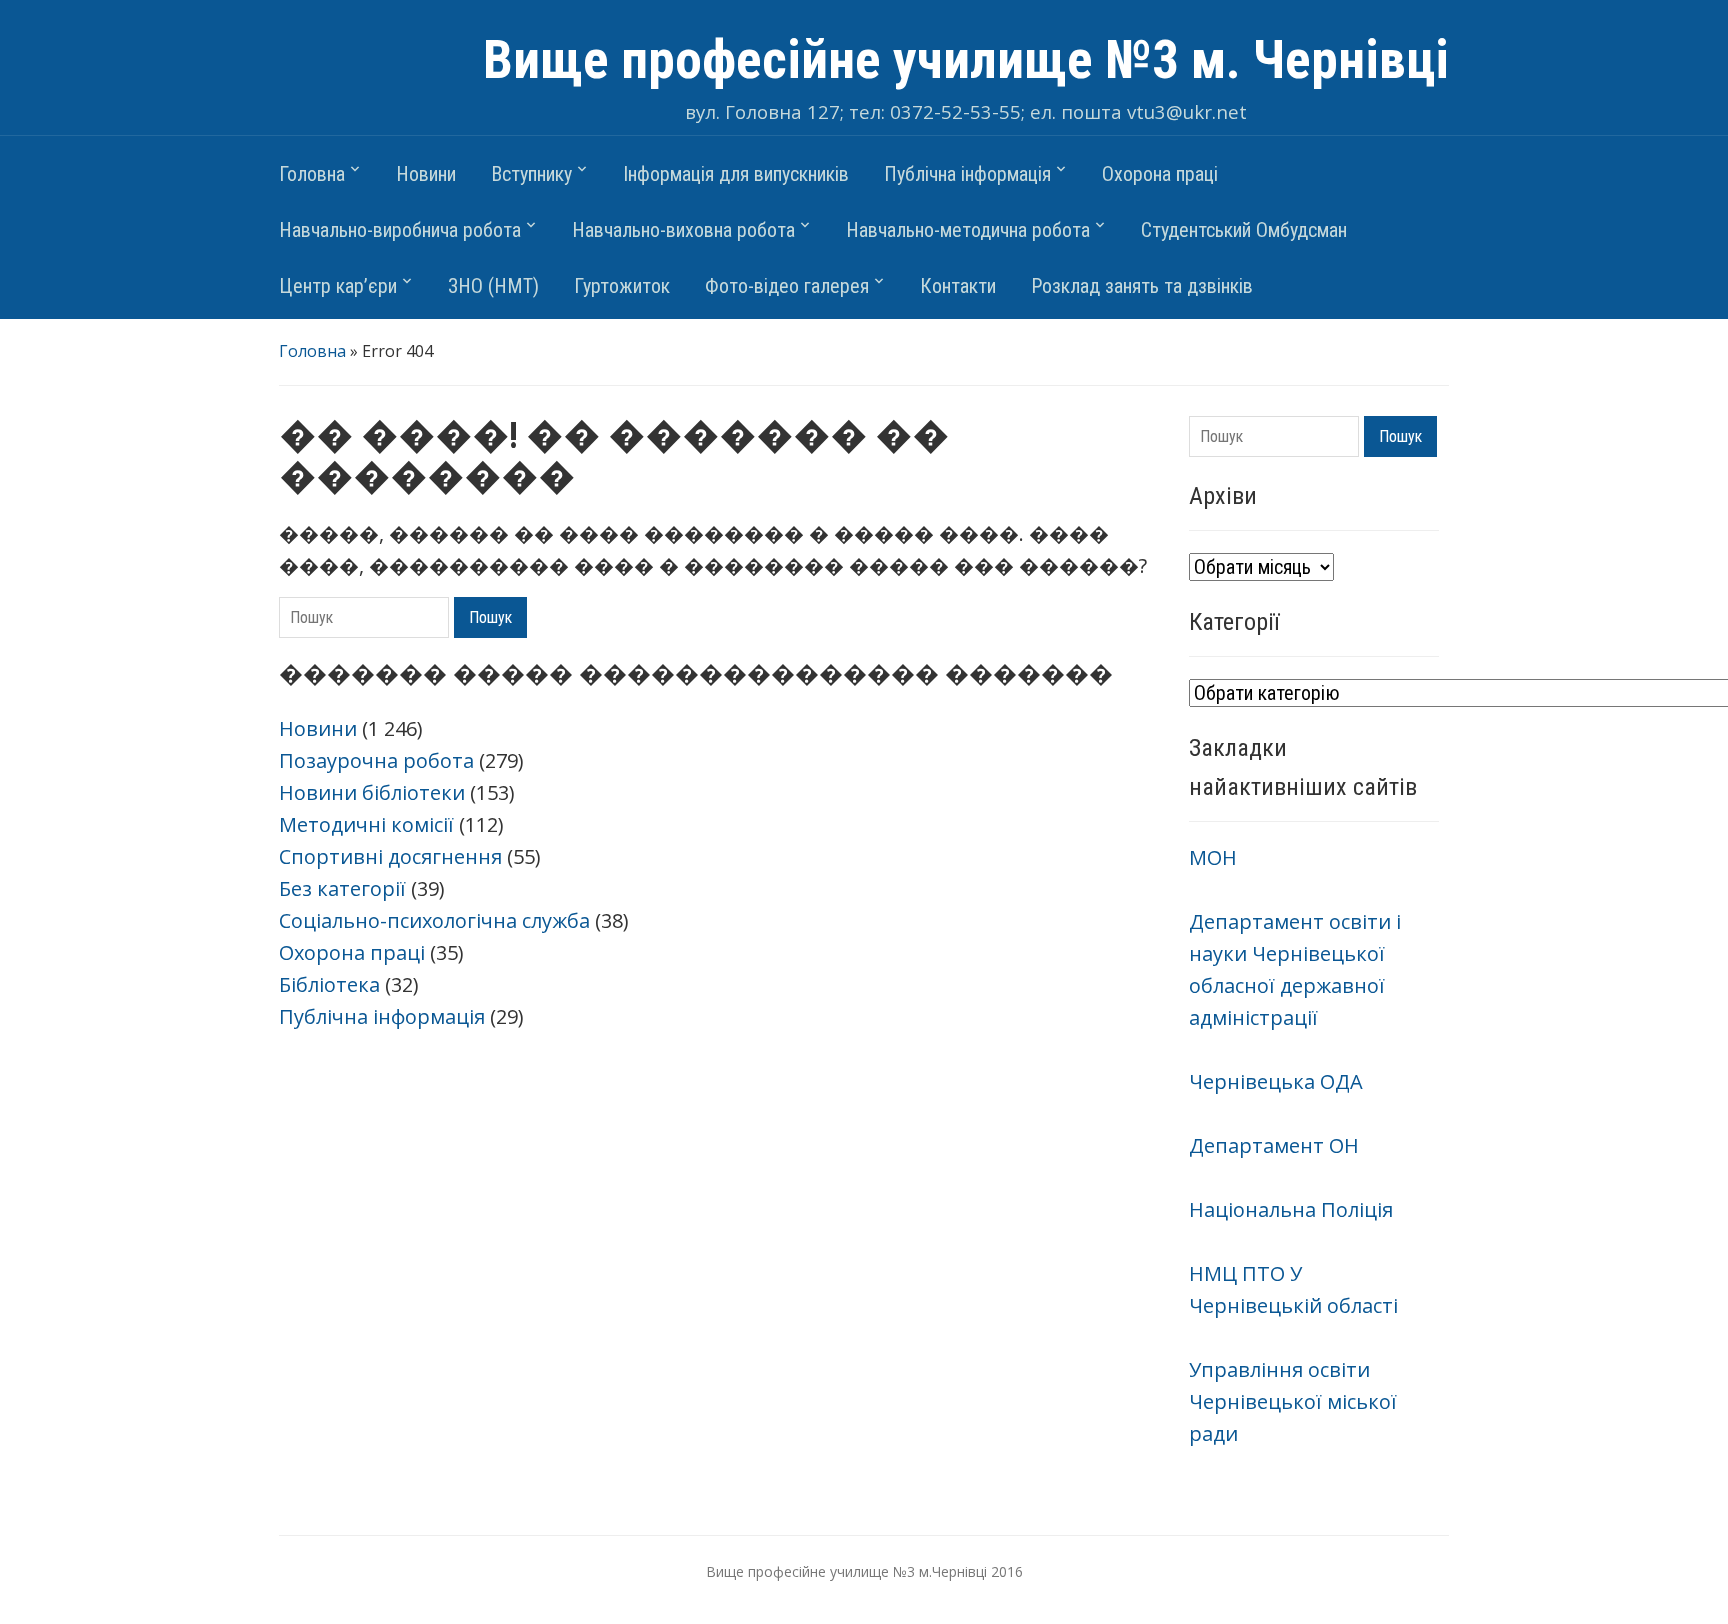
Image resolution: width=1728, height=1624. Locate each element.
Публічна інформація (967, 174)
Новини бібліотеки (372, 792)
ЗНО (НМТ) (493, 286)
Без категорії (342, 888)
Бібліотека (329, 984)
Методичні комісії (366, 824)
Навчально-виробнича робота (400, 230)
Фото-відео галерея (787, 286)
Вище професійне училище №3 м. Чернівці (966, 60)
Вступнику (531, 174)
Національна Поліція (1291, 1209)
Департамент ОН (1274, 1145)
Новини (426, 174)
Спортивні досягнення (390, 856)
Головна (312, 174)
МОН (1213, 857)
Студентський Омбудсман (1244, 230)
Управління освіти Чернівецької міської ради (1293, 1401)
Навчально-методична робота (968, 230)
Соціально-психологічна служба (434, 920)
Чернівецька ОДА (1276, 1081)
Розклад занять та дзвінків (1142, 286)
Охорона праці (1160, 174)
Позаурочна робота (376, 760)
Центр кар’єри (338, 286)
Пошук (490, 617)
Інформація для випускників (736, 174)
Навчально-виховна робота (683, 230)
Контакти (958, 286)
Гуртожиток (622, 286)
